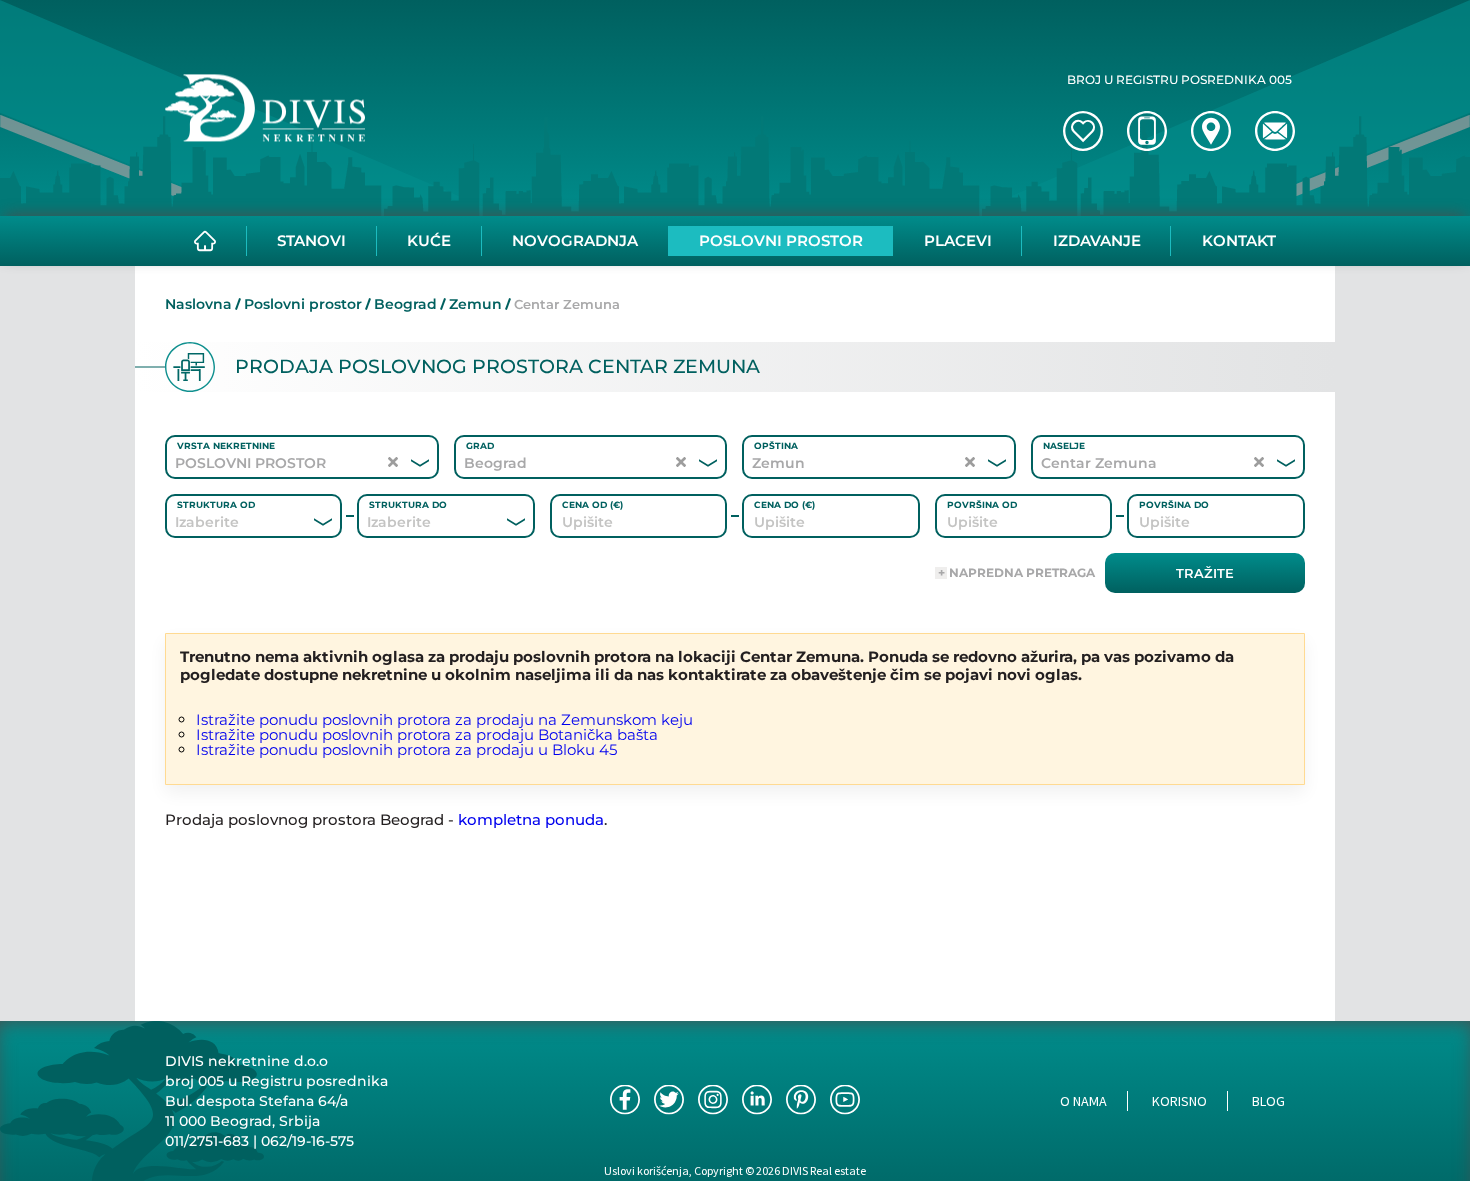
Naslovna (198, 304)
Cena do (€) (784, 504)
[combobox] (226, 522)
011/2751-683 (207, 1141)
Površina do (1174, 504)
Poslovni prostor (303, 304)
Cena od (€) (592, 504)
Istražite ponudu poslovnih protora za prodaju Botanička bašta (427, 734)
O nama (1083, 1101)
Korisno (1179, 1101)
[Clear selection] (393, 463)
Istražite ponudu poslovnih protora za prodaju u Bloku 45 (406, 749)
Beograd (405, 304)
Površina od (982, 504)
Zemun (475, 304)
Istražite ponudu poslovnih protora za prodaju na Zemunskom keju (444, 719)
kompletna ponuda (531, 819)
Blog (1268, 1101)
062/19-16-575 (307, 1141)
